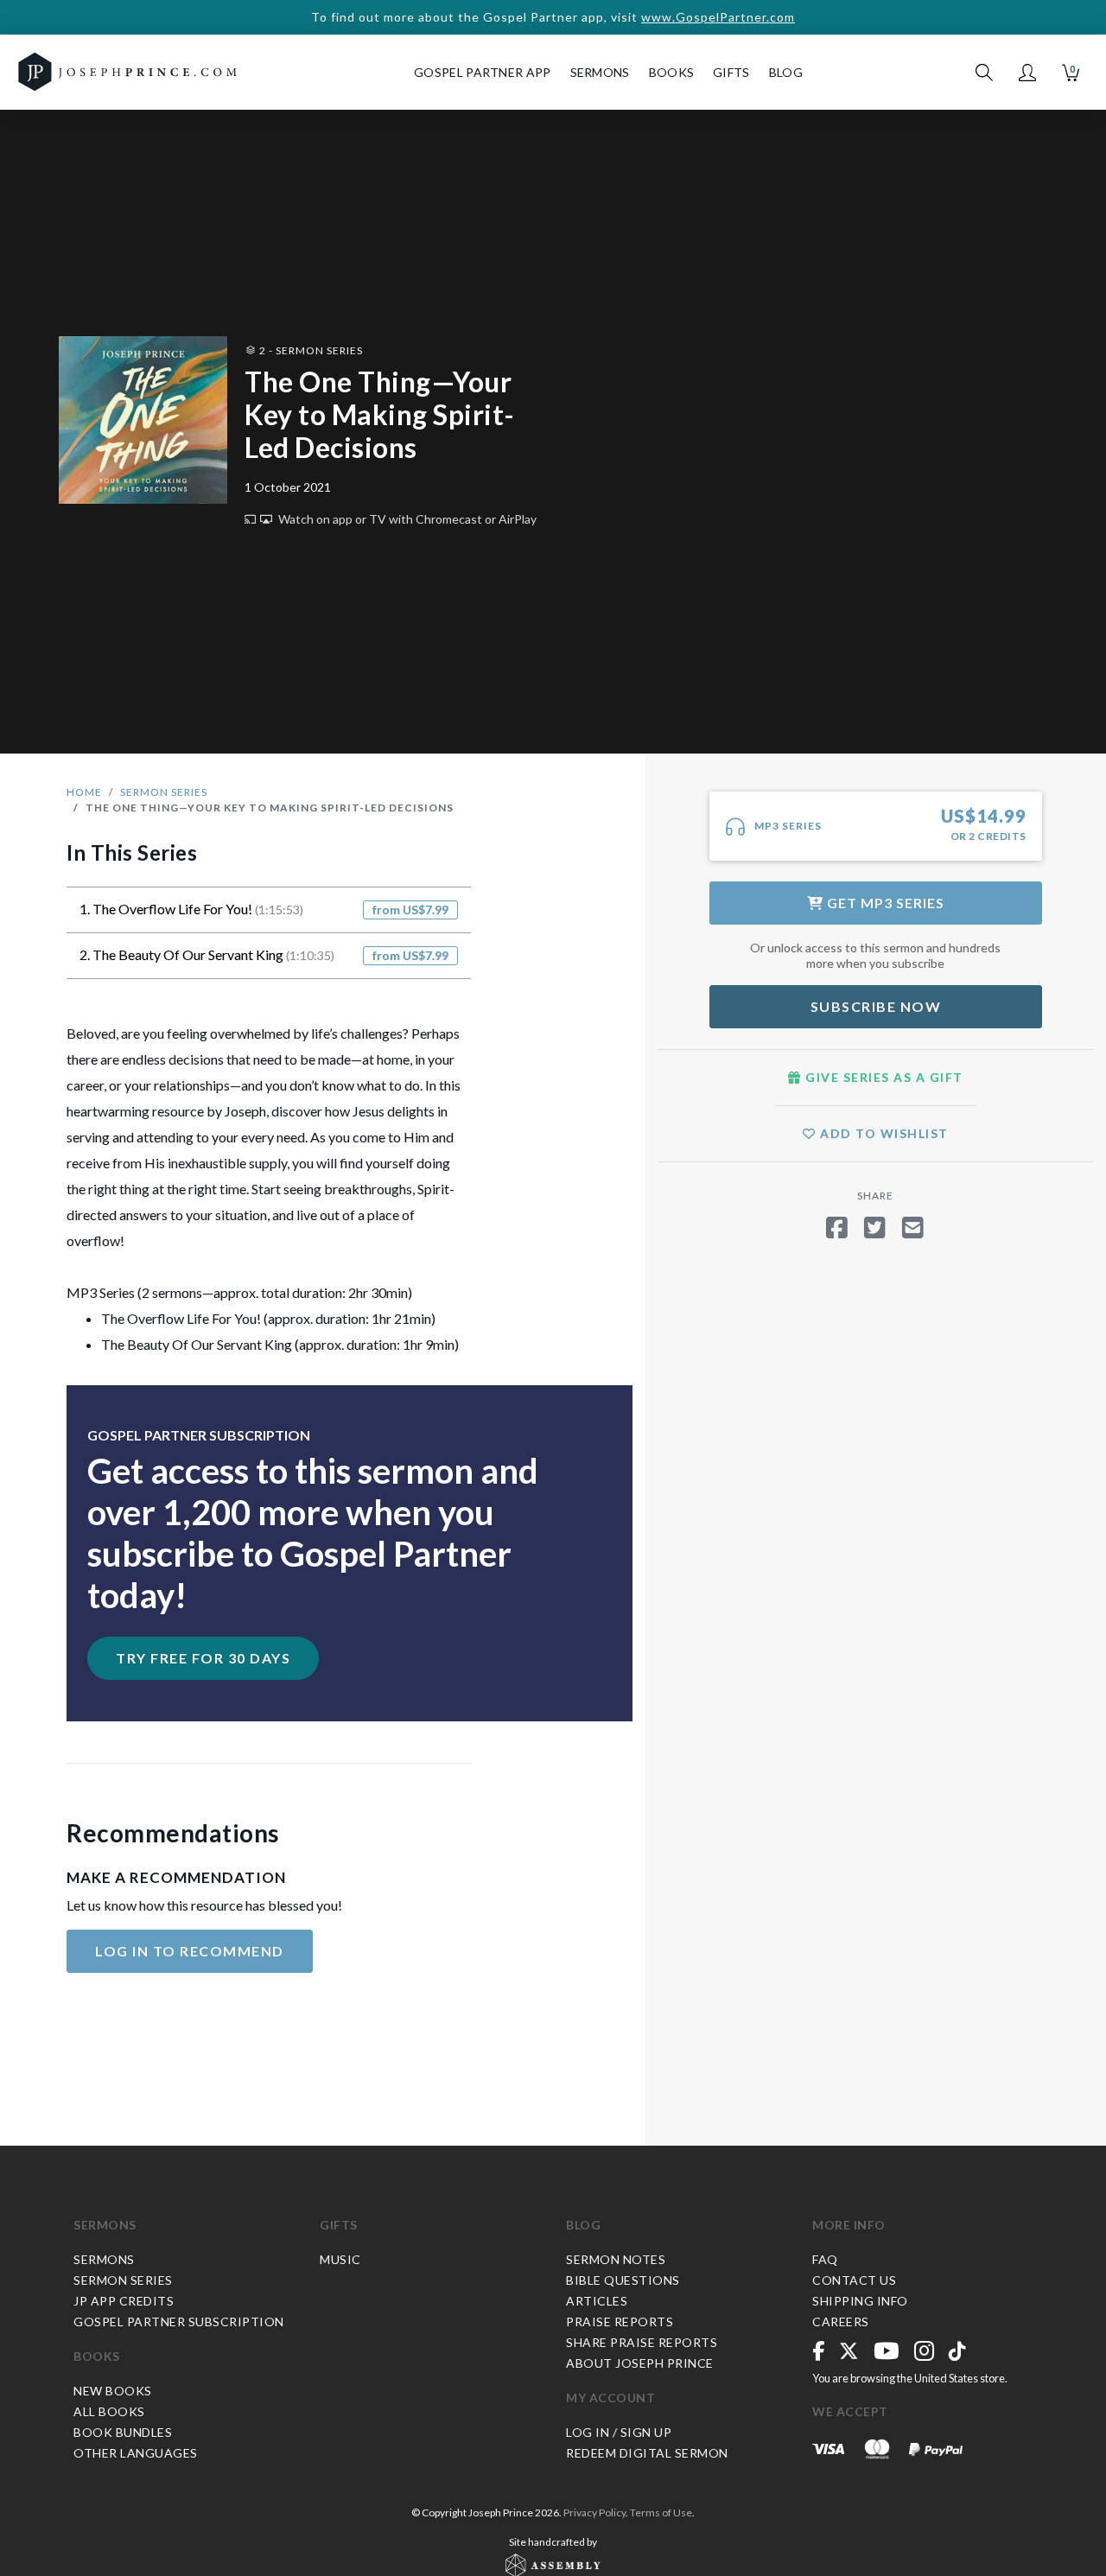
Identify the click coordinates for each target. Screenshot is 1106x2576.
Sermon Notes (616, 2259)
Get (884, 903)
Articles (597, 2301)
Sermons (105, 2225)
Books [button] (672, 72)
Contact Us (854, 2280)
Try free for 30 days (203, 1658)
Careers (841, 2322)
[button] (1027, 73)
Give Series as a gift (883, 1077)
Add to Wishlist (883, 1133)
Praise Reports (620, 2322)
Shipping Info (860, 2301)
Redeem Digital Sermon (647, 2453)
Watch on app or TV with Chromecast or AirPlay (406, 519)
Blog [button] (786, 72)
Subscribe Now (876, 1006)
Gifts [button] (731, 72)
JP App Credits (124, 2301)
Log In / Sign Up (619, 2432)
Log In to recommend (190, 1951)
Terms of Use (661, 2512)
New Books (113, 2391)
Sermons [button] (600, 72)
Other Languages (136, 2453)
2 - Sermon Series (310, 350)
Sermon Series (164, 792)
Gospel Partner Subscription (179, 2322)
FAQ (825, 2259)
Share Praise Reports (642, 2342)
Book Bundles (123, 2432)
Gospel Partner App (482, 72)
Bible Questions (623, 2280)
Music (340, 2259)
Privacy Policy (594, 2512)
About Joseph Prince (640, 2363)
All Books (109, 2411)
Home (84, 792)
